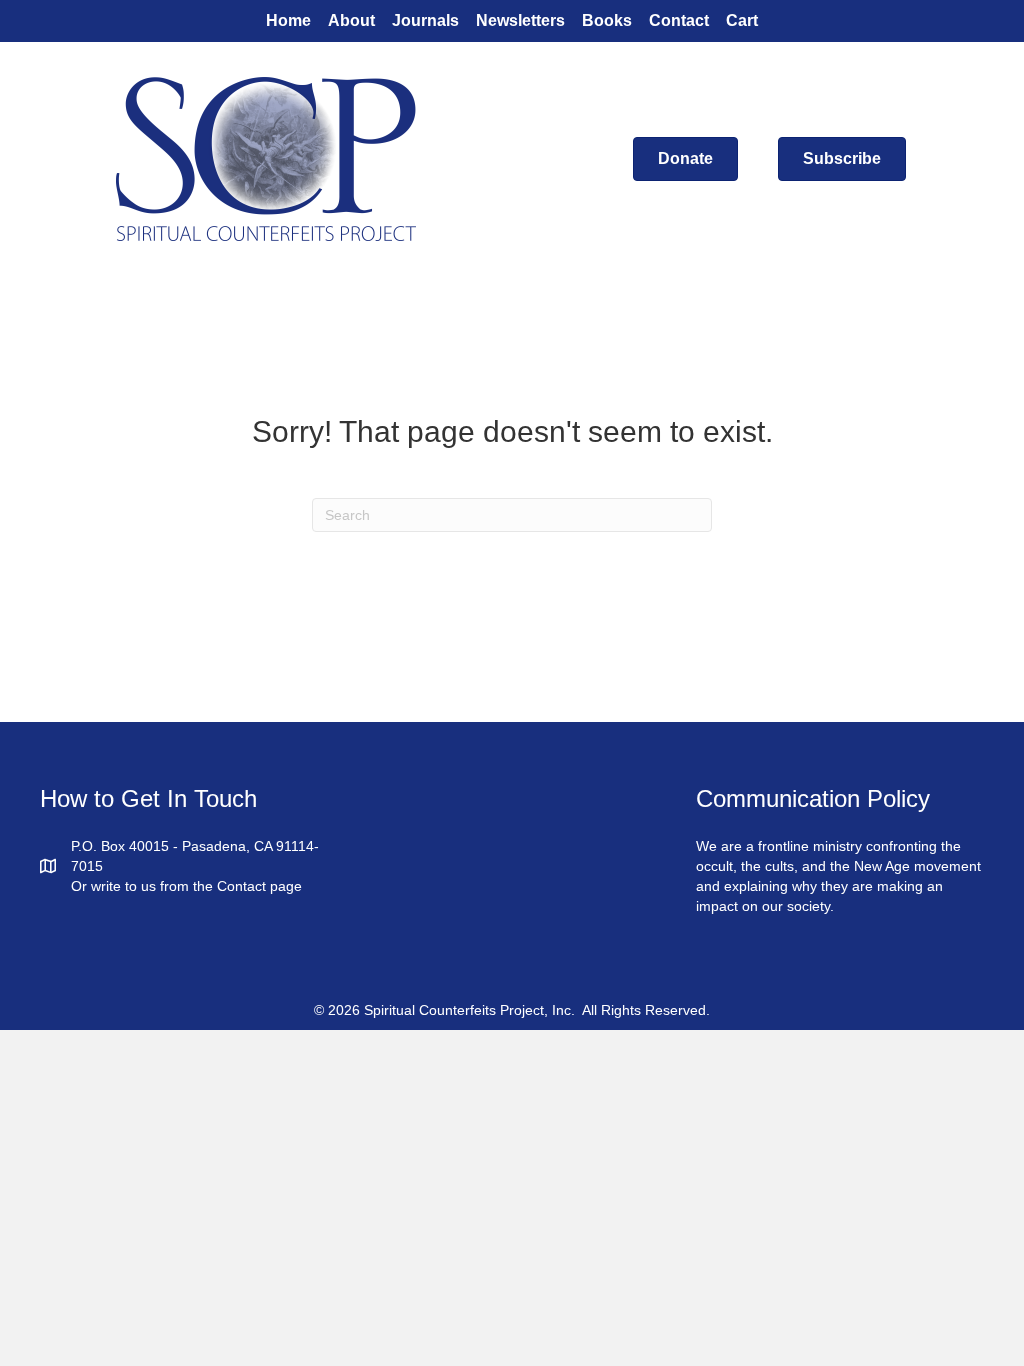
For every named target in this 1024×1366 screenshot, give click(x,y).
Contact (679, 20)
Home (288, 20)
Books (607, 20)
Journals (425, 20)
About (351, 20)
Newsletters (520, 20)
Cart (742, 20)
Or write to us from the (144, 886)
